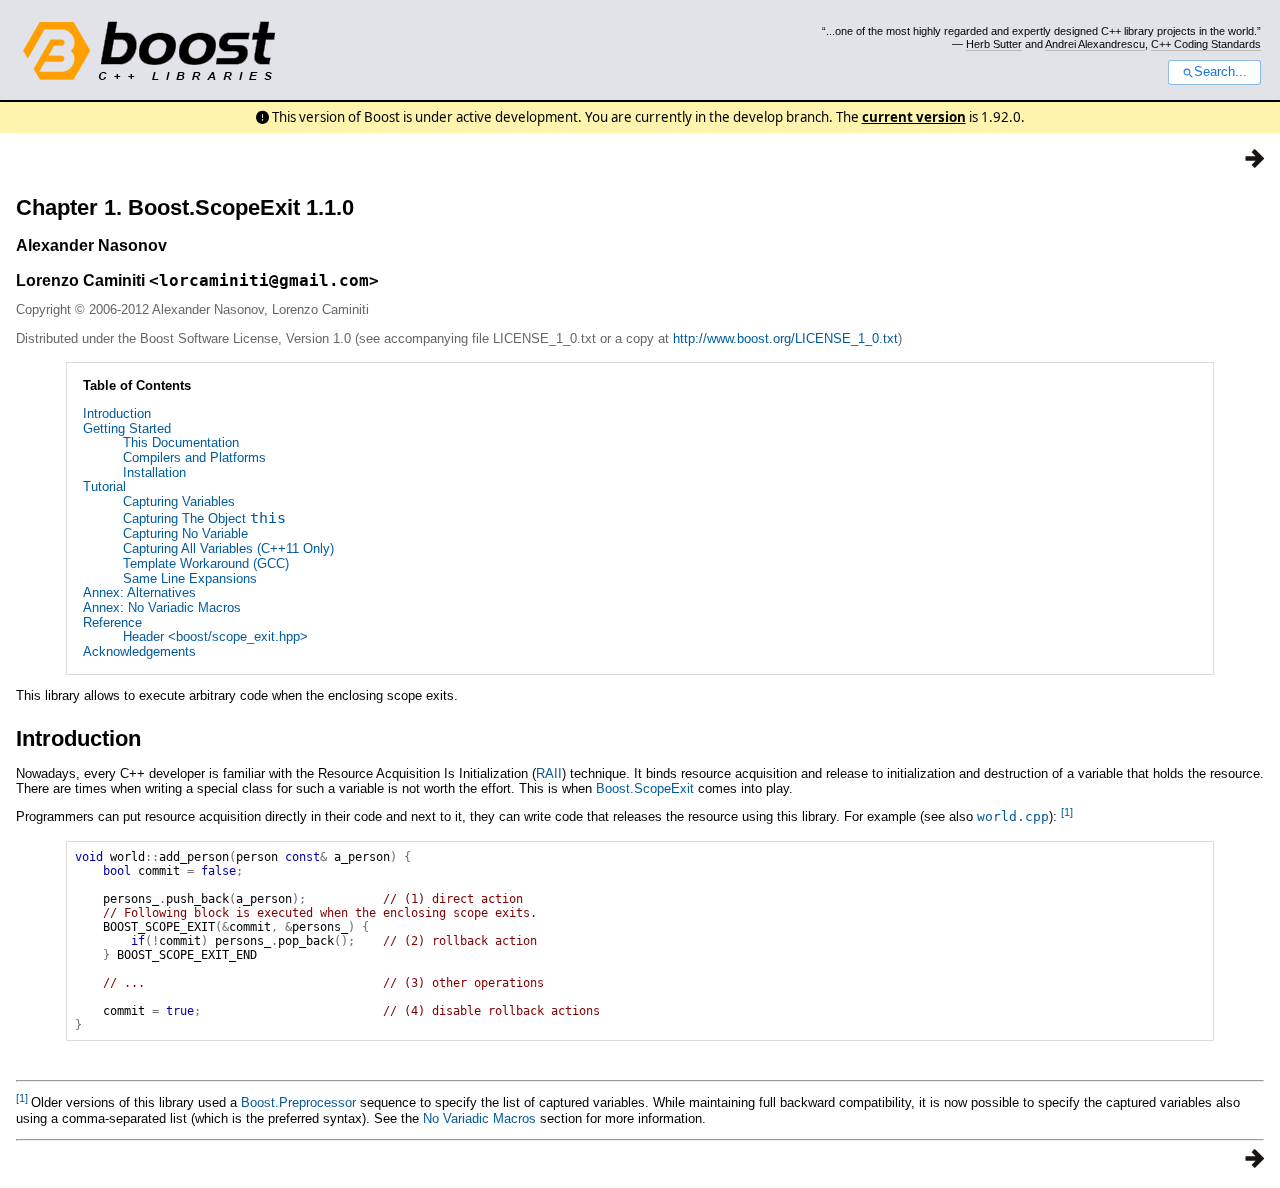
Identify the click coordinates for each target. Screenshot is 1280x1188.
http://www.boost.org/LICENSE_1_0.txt (785, 338)
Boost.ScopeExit (645, 788)
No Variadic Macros (479, 1118)
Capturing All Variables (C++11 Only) (228, 548)
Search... (1220, 72)
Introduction (117, 413)
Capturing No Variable (185, 533)
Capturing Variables (179, 501)
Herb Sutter (994, 44)
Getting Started (127, 428)
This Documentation (181, 442)
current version (914, 117)
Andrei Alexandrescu (1095, 44)
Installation (154, 472)
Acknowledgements (139, 651)
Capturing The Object (204, 518)
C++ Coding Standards (1206, 44)
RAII (549, 773)
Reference (112, 622)
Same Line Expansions (190, 578)
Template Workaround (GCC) (206, 563)
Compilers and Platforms (194, 457)
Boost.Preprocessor (298, 1102)
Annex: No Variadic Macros (162, 607)
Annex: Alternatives (139, 592)
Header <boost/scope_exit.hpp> (215, 636)
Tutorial (104, 486)
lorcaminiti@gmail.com (264, 280)
